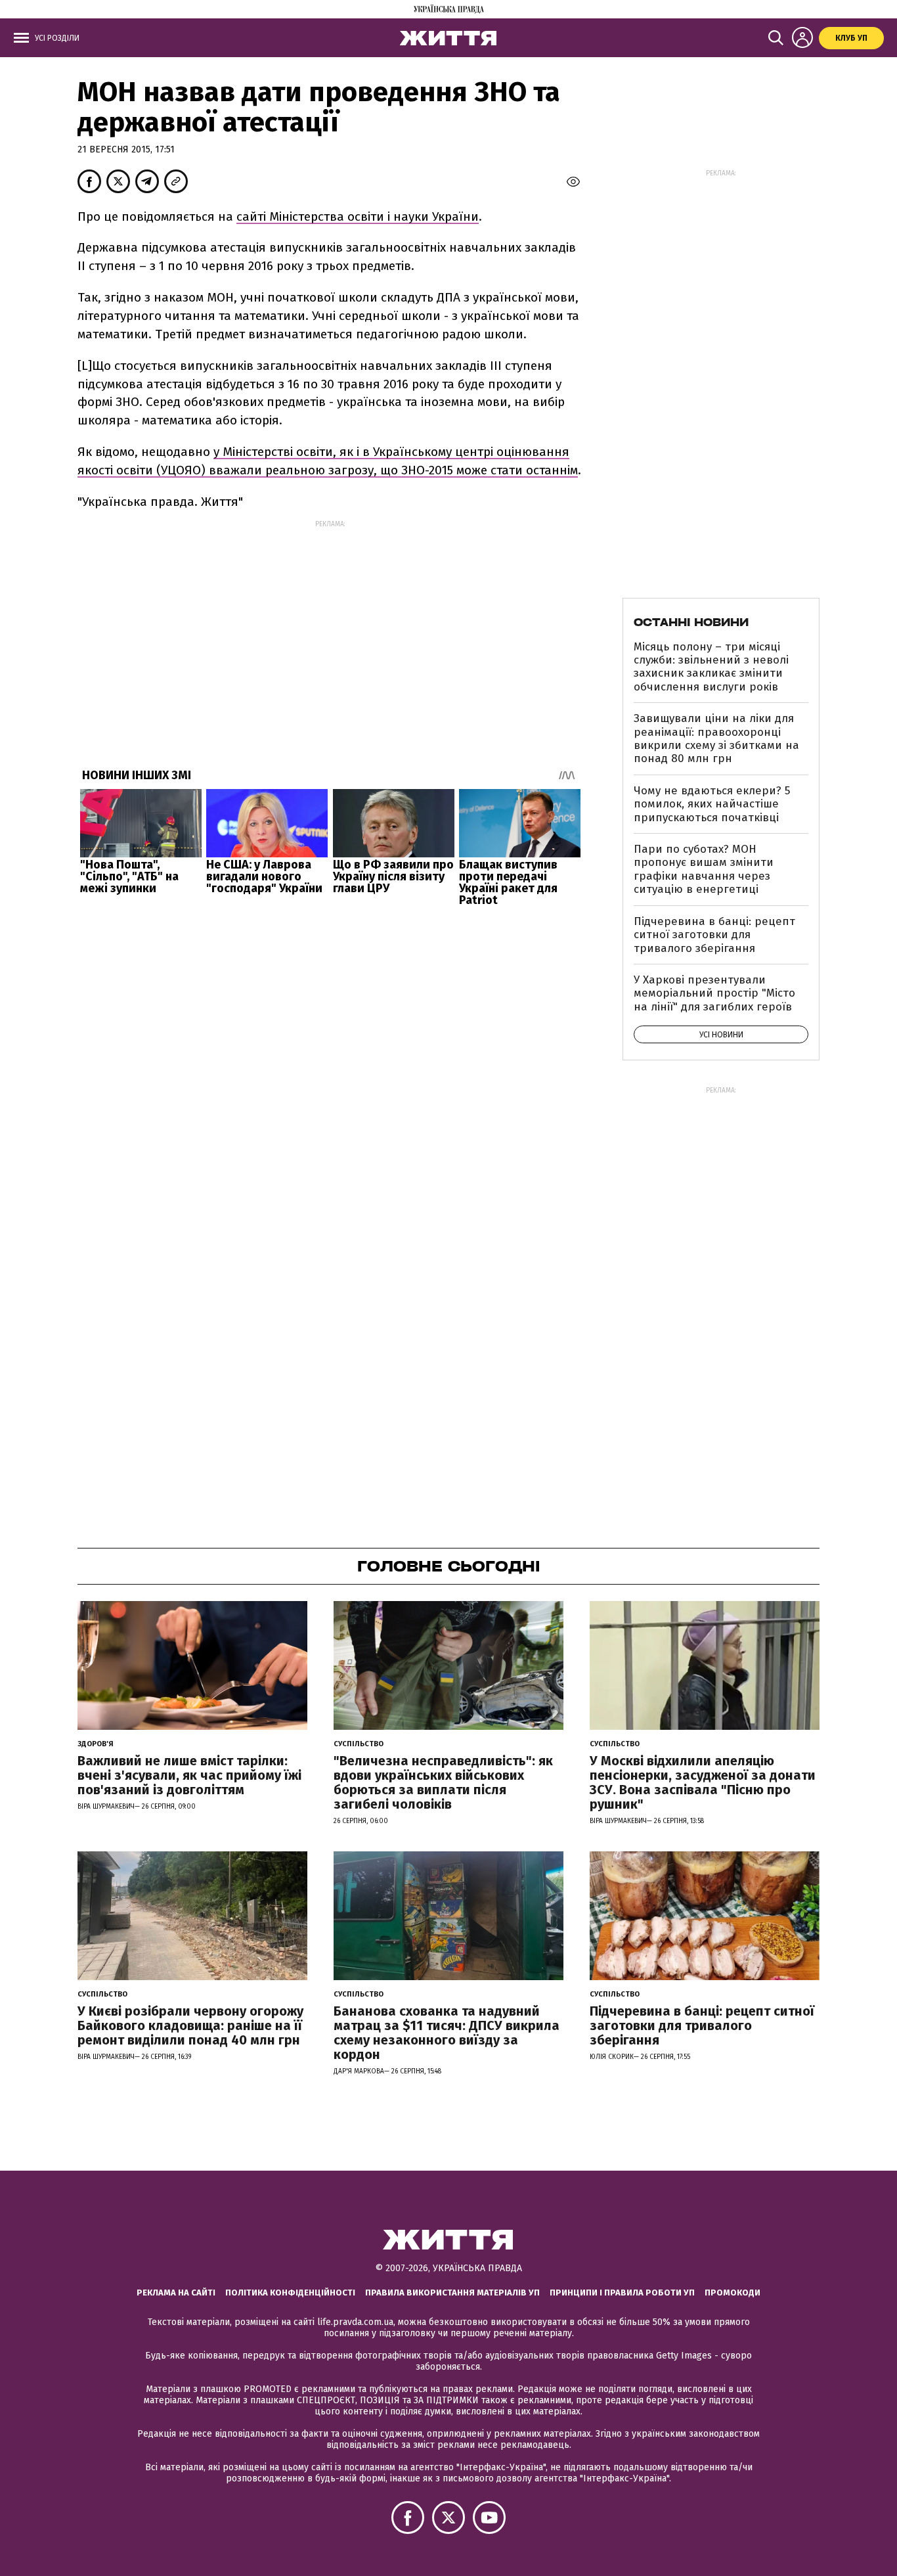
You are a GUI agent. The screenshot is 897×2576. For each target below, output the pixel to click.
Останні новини (691, 622)
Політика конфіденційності (290, 2293)
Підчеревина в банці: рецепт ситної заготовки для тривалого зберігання (714, 935)
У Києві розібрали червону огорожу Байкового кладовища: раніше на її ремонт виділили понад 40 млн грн (190, 2025)
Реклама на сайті (176, 2293)
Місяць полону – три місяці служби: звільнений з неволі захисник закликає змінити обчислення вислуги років (711, 667)
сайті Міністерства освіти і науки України (358, 216)
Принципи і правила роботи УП (622, 2293)
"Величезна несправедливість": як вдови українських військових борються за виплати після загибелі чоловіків (443, 1782)
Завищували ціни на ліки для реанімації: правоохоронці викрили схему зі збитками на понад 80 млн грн (716, 738)
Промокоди (733, 2293)
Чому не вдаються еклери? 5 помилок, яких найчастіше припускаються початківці (712, 804)
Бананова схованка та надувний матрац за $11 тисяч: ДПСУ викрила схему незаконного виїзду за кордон (447, 2033)
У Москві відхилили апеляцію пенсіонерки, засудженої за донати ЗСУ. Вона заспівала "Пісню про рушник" (703, 1782)
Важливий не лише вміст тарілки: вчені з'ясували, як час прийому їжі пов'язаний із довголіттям (189, 1775)
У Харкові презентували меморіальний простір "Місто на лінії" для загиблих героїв (714, 993)
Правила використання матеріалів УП (452, 2293)
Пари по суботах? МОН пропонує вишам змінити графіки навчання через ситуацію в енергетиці (704, 869)
